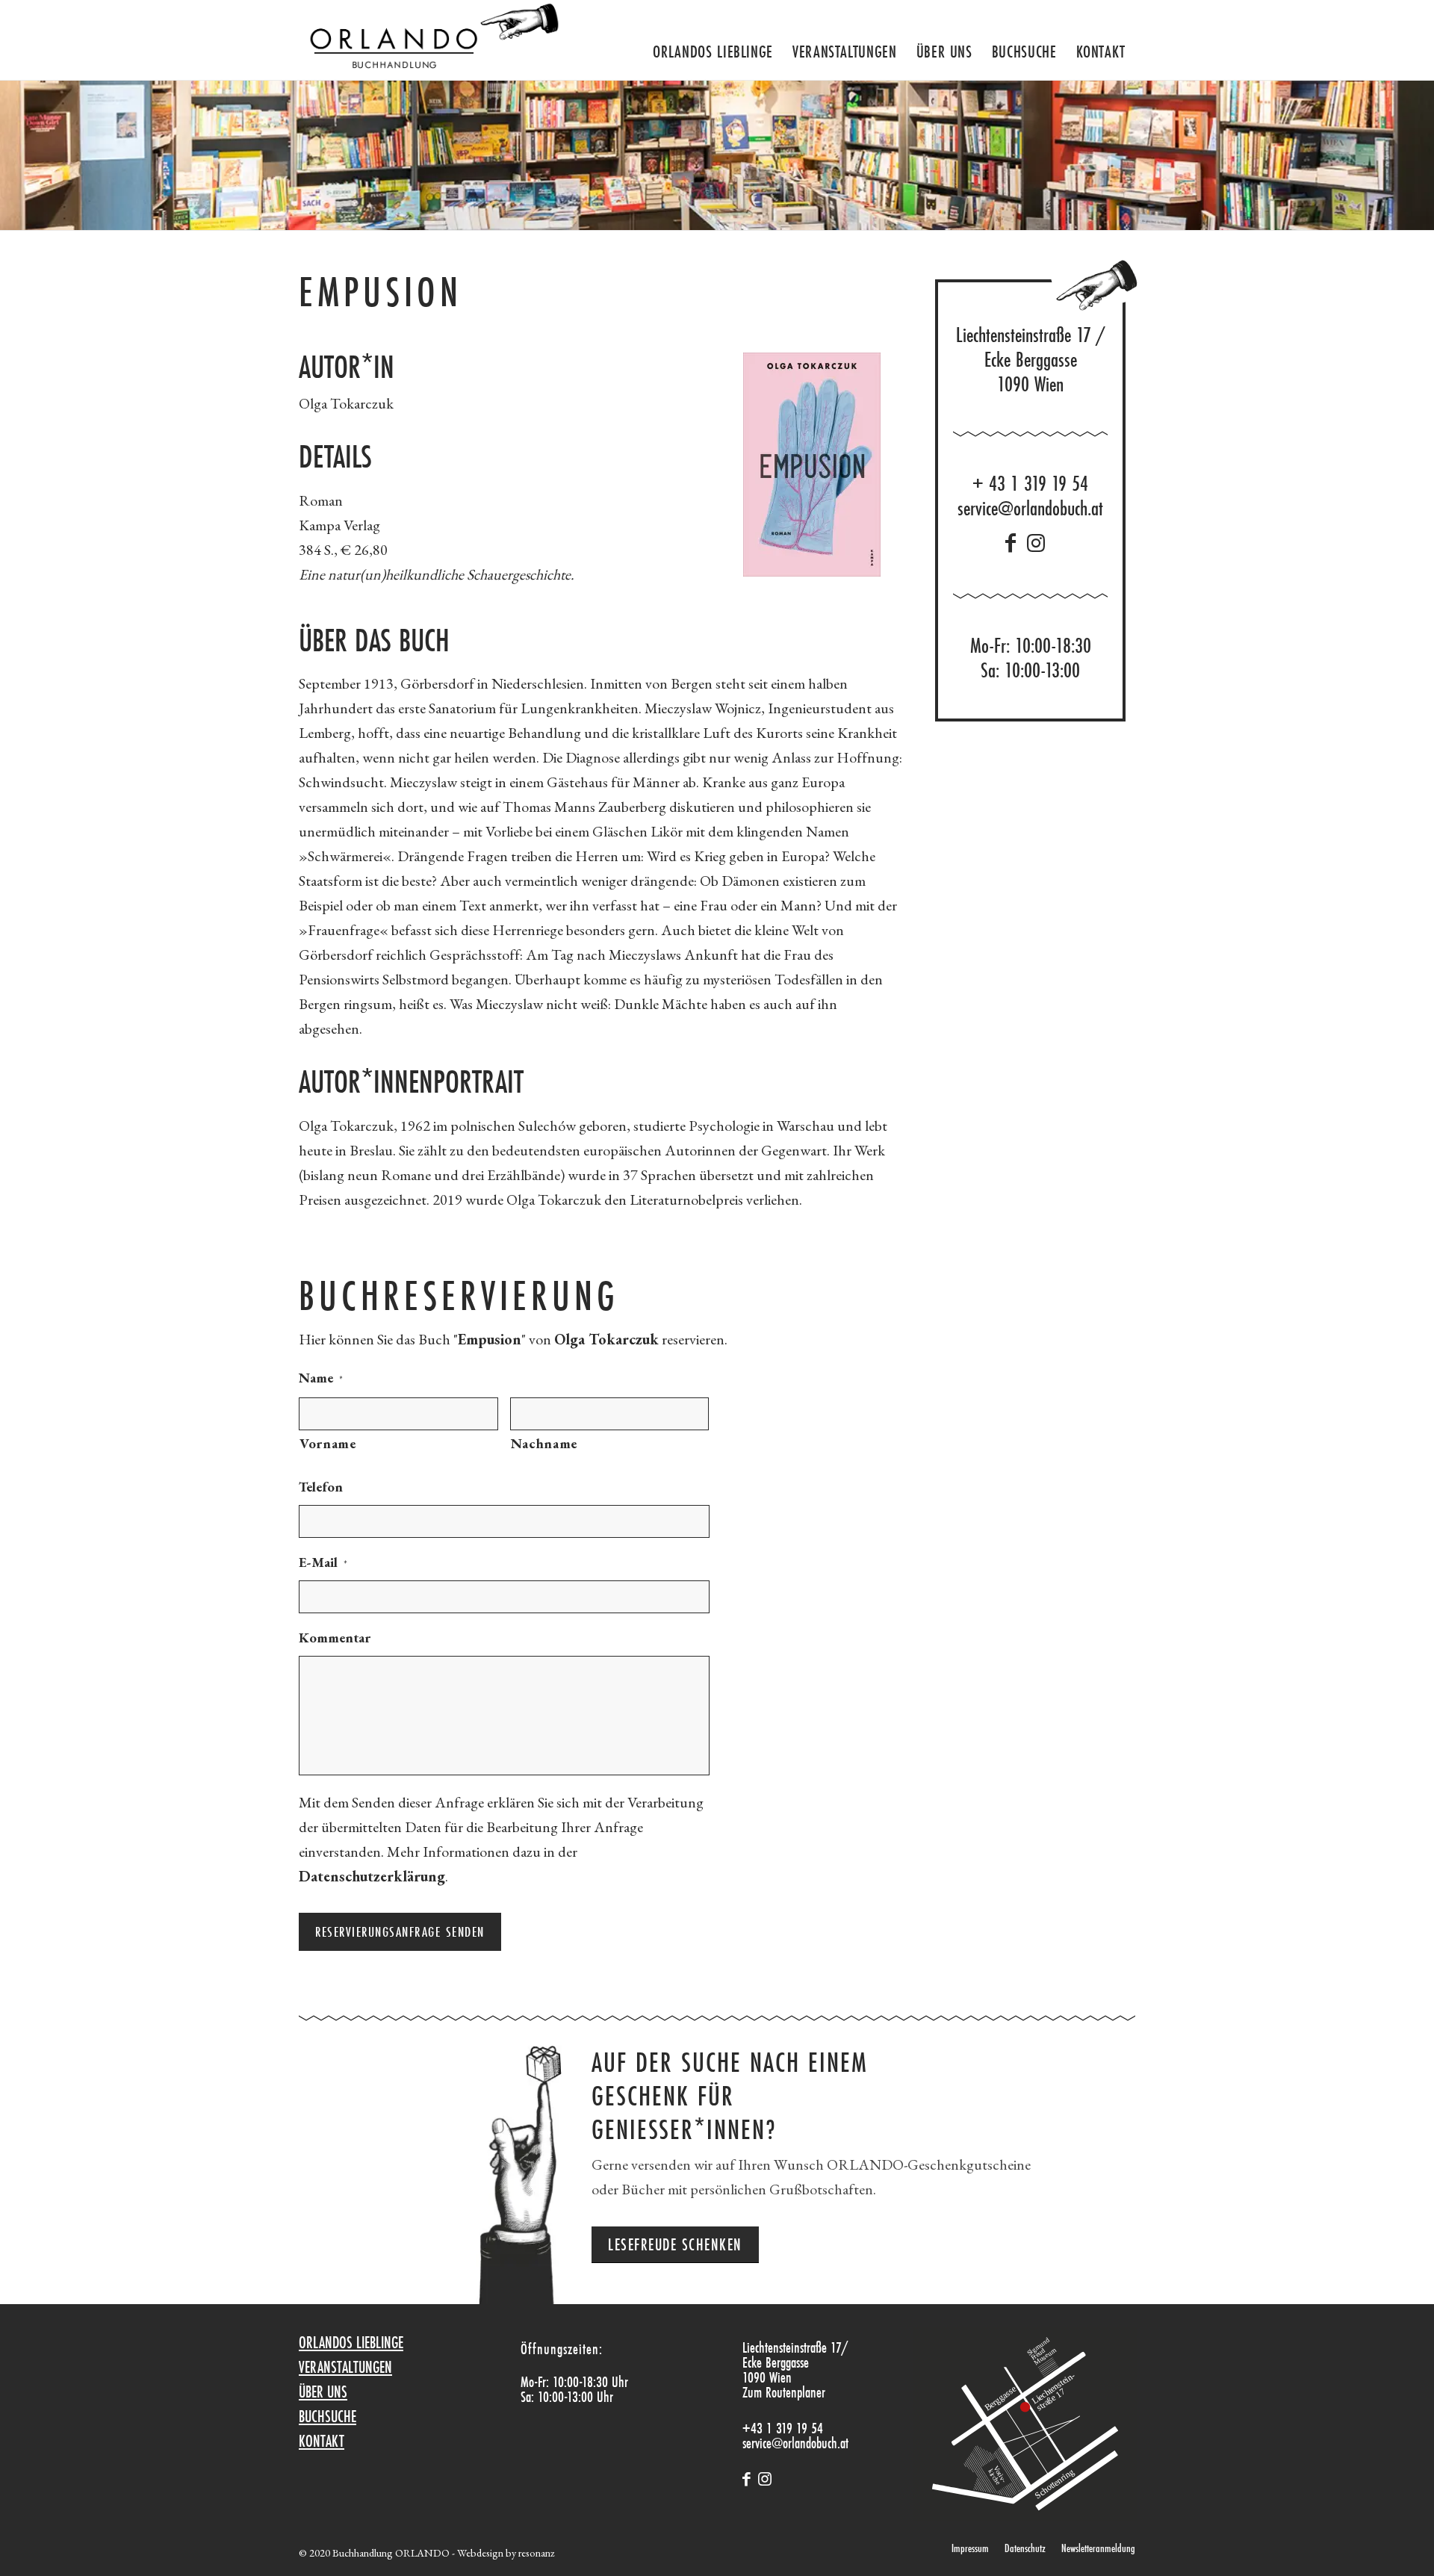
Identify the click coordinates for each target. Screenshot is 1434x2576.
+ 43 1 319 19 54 (1030, 484)
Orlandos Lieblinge (351, 2342)
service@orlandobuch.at (1030, 508)
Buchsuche (328, 2416)
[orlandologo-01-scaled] (430, 40)
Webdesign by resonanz (506, 2552)
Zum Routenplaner (784, 2392)
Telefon (321, 1487)
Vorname (328, 1443)
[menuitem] (713, 46)
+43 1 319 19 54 (783, 2428)
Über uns (323, 2392)
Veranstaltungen (345, 2367)
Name (321, 1378)
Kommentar (335, 1638)
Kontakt (322, 2441)
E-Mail (323, 1562)
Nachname (544, 1443)
